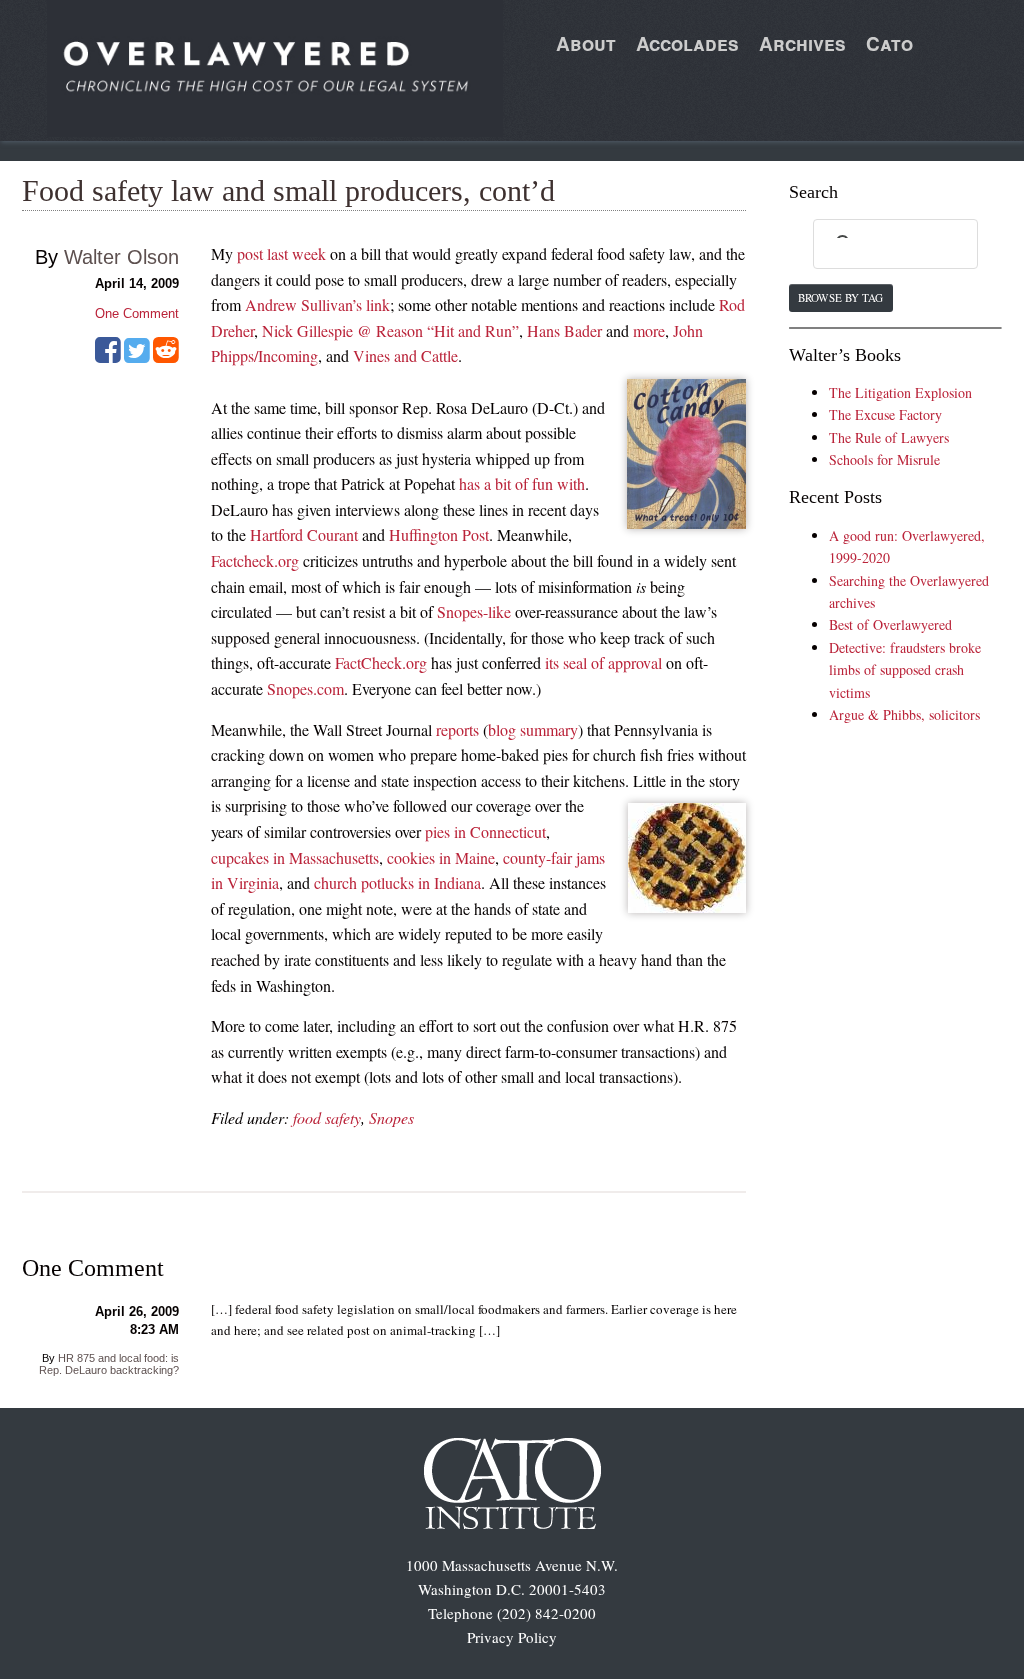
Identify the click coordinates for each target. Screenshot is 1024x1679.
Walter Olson (121, 257)
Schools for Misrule (884, 459)
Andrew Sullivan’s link (317, 304)
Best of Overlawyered (890, 624)
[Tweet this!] (137, 357)
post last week (281, 253)
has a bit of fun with (522, 483)
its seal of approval (603, 662)
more (649, 330)
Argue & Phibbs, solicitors (904, 714)
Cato (889, 43)
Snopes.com (305, 688)
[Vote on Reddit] (166, 357)
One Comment (137, 313)
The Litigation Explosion (900, 392)
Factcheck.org (255, 560)
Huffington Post (439, 534)
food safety (327, 1117)
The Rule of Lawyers (889, 437)
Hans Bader (564, 330)
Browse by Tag (840, 297)
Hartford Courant (304, 534)
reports (457, 729)
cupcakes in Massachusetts (295, 857)
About (586, 43)
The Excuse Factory (885, 414)
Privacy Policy (512, 1637)
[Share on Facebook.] (108, 357)
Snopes (391, 1117)
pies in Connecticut (485, 831)
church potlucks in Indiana (397, 882)
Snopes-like (474, 611)
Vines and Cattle (405, 355)
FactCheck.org (381, 662)
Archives (802, 43)
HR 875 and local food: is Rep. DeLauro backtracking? (109, 1364)
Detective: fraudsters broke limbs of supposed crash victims (905, 670)
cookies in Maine (441, 857)
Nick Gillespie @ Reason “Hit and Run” (390, 330)
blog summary (533, 729)
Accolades (687, 43)
